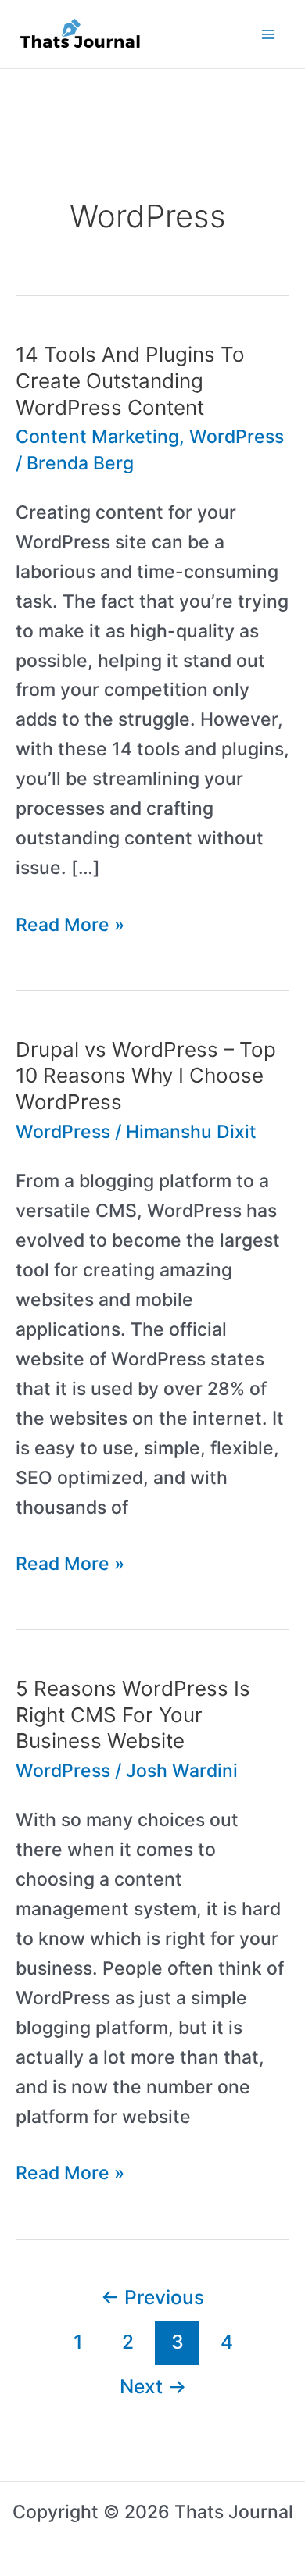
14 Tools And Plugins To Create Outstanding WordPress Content (130, 381)
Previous (152, 2297)
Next (153, 2386)
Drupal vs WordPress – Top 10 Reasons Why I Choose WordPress (146, 1076)
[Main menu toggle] (269, 34)
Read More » (70, 927)
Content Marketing (97, 437)
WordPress (237, 437)
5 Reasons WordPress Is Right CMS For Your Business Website (133, 1715)
